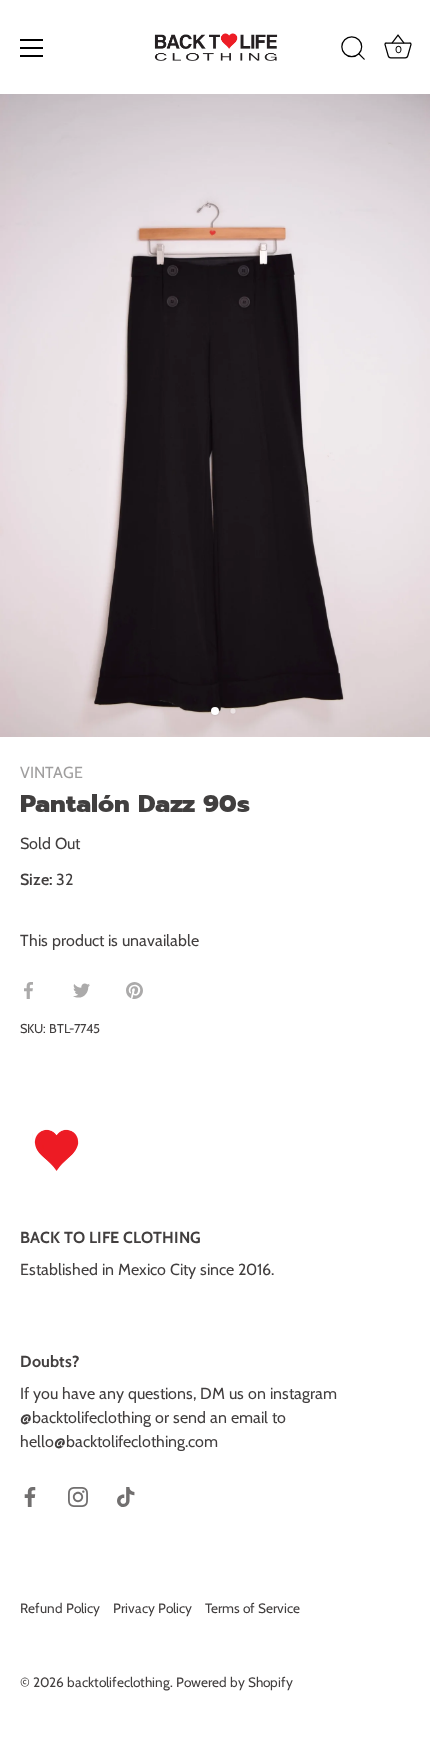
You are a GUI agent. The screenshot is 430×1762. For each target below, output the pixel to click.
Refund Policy (60, 1608)
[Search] (353, 51)
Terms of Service (252, 1608)
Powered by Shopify (234, 1682)
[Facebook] (30, 1495)
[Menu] (32, 48)
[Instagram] (78, 1495)
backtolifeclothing (118, 1682)
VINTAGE (51, 772)
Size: (36, 879)
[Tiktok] (126, 1495)
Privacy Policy (152, 1608)
